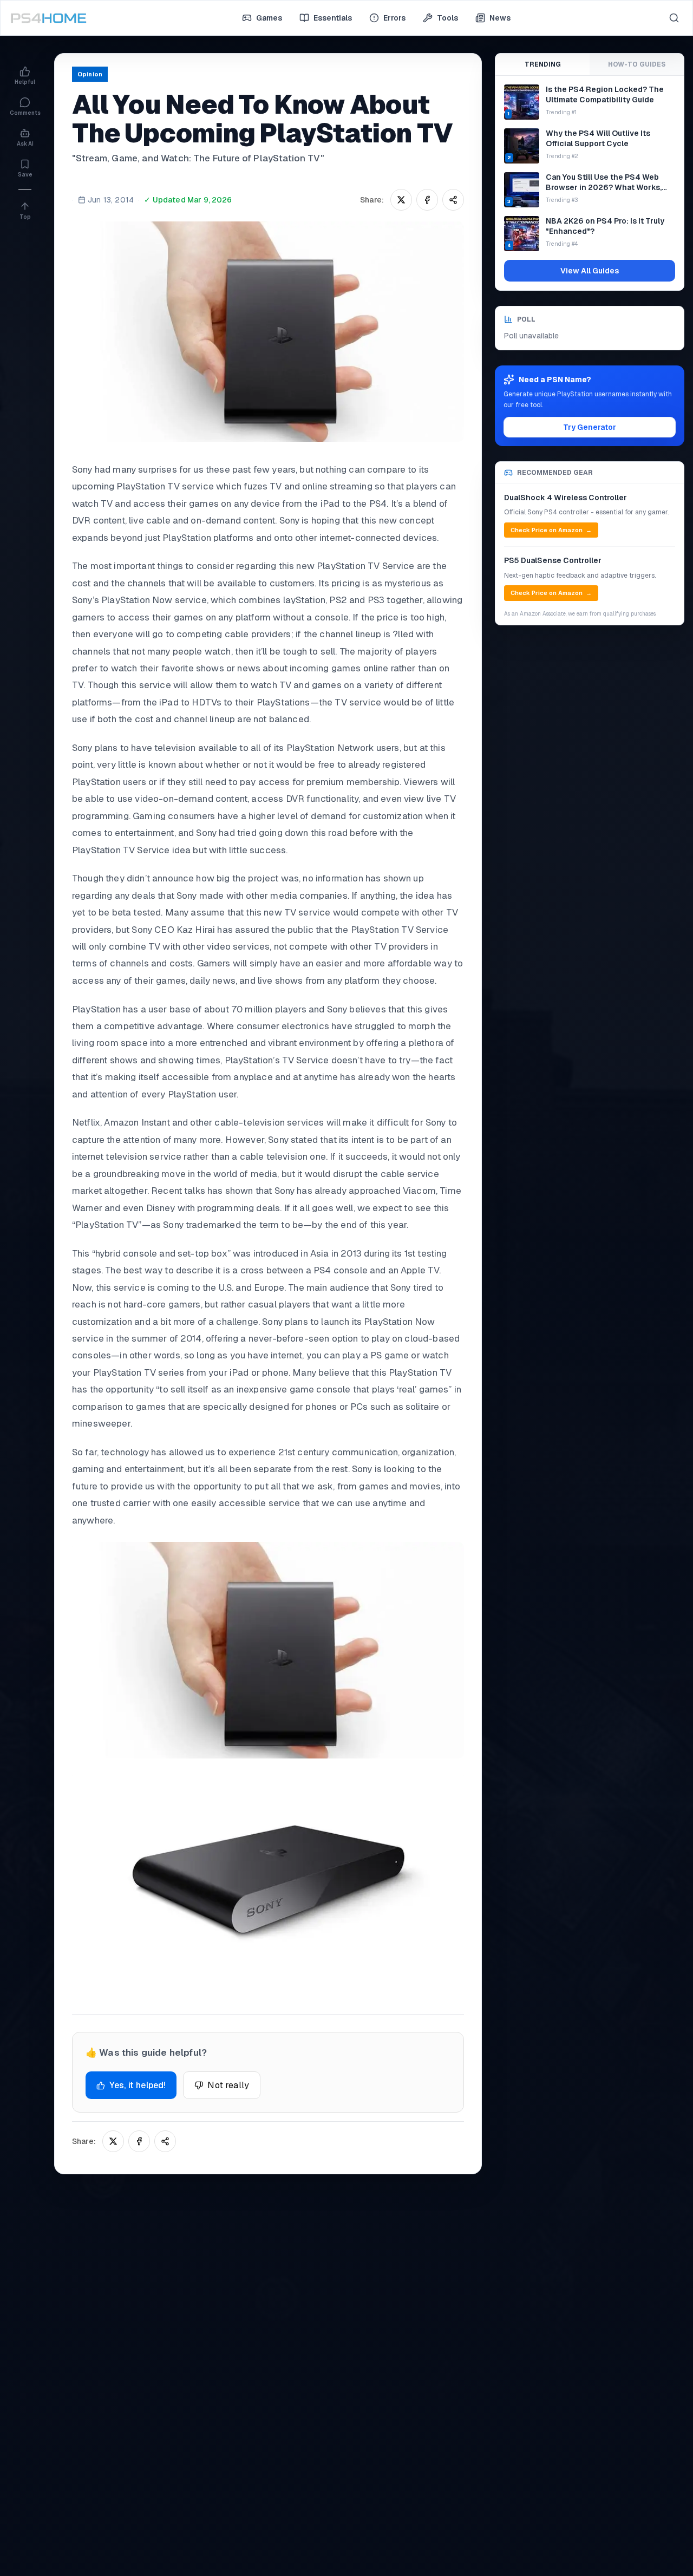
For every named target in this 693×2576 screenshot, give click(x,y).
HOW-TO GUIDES (637, 64)
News (500, 18)
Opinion (90, 74)
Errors (394, 18)
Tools (447, 18)
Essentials (333, 18)
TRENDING (543, 64)
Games (269, 18)
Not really (228, 2085)
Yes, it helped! (138, 2085)
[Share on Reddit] (453, 200)
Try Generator (590, 427)
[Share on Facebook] (427, 200)
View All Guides (590, 271)
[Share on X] (401, 200)
